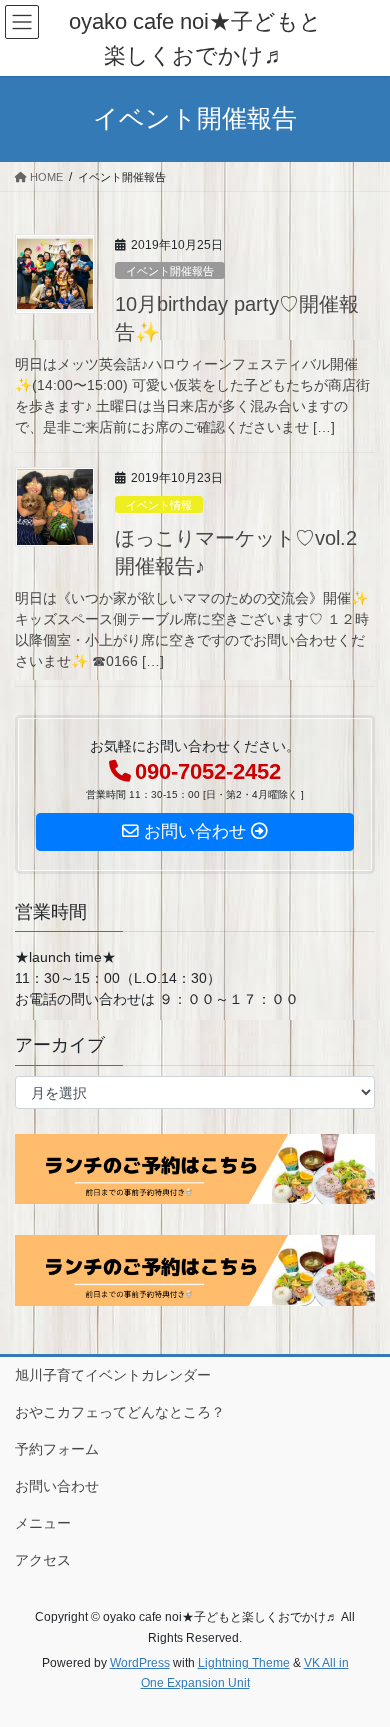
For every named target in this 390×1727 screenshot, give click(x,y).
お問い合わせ (57, 1486)
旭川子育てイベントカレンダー (113, 1375)
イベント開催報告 (170, 271)
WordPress (140, 1663)
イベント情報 (159, 505)
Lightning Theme (244, 1663)
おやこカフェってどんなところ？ (120, 1412)
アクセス (43, 1560)
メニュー (43, 1523)
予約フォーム (57, 1449)
